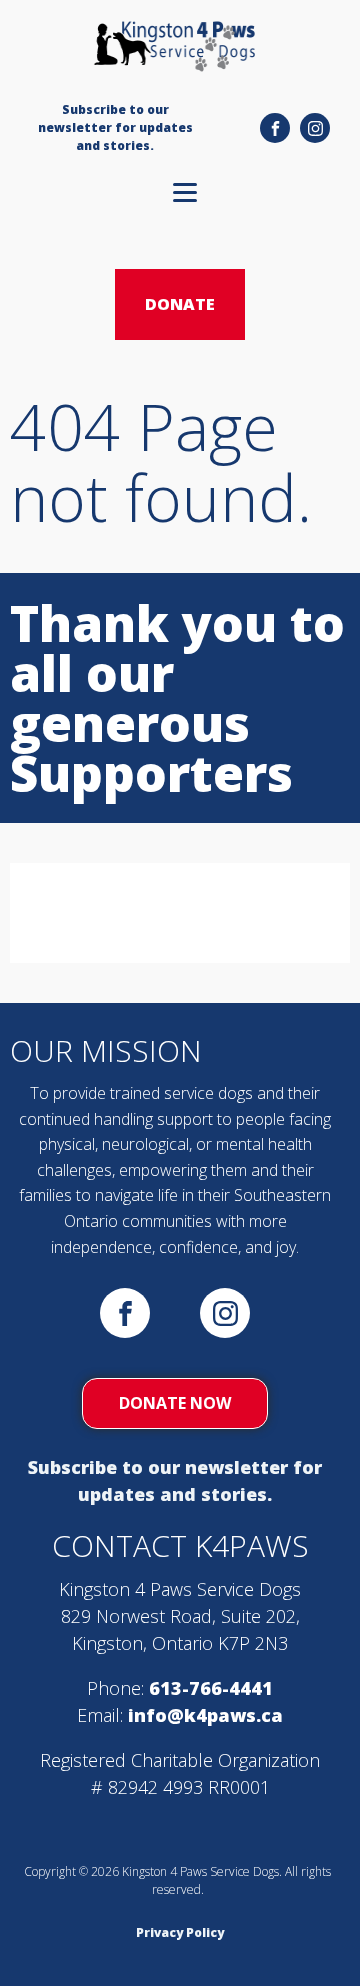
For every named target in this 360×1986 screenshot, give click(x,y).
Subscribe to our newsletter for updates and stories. (175, 1480)
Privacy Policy (180, 1932)
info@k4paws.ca (205, 1715)
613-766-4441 (211, 1688)
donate (180, 304)
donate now (175, 1403)
